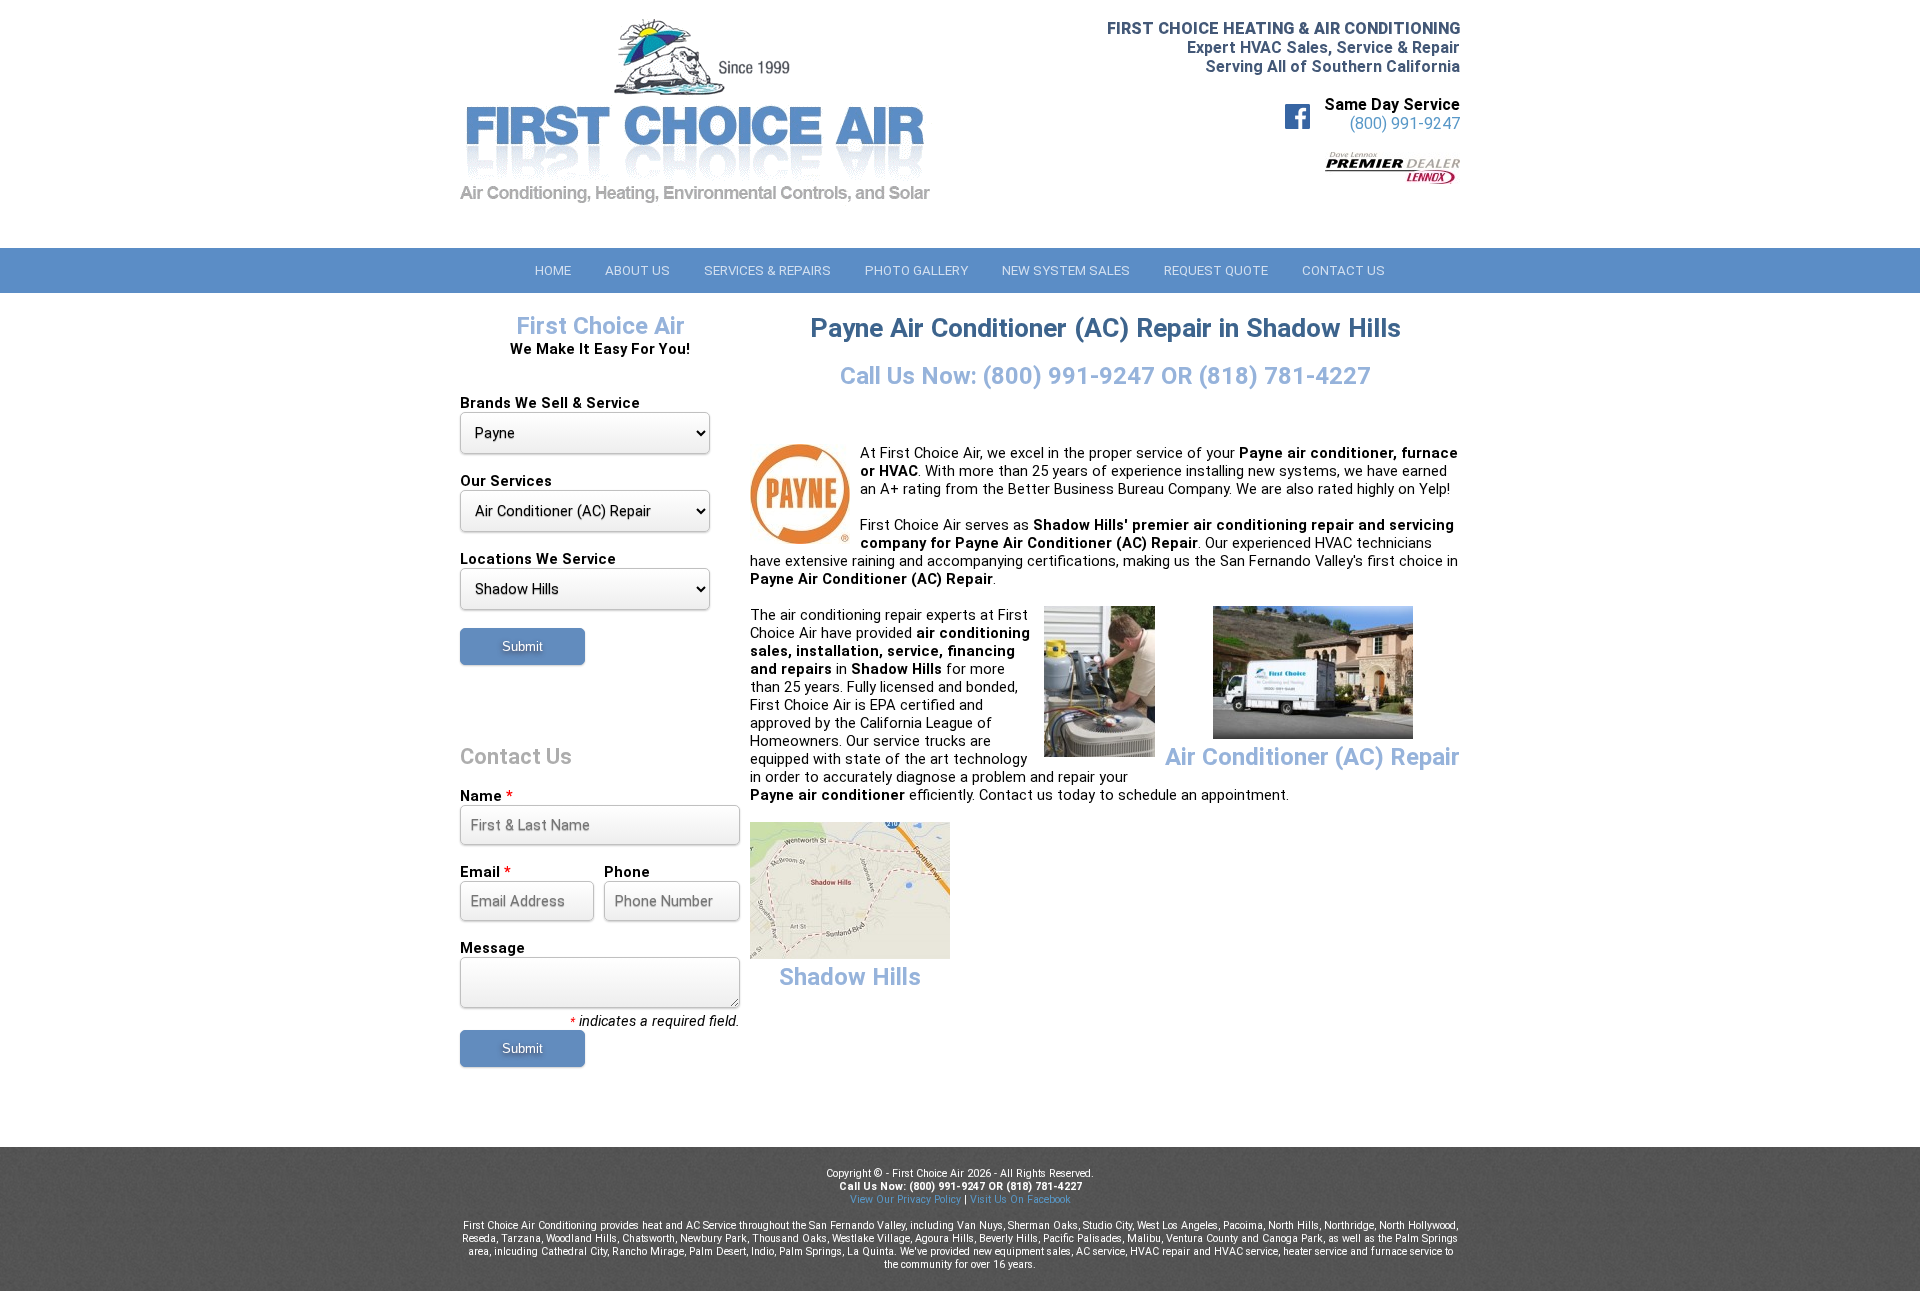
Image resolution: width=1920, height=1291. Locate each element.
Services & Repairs (767, 270)
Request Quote (1216, 270)
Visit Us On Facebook (1020, 1199)
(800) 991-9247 (1405, 123)
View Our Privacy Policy (905, 1199)
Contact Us (1343, 270)
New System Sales (1066, 270)
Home (553, 270)
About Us (637, 270)
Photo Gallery (916, 270)
